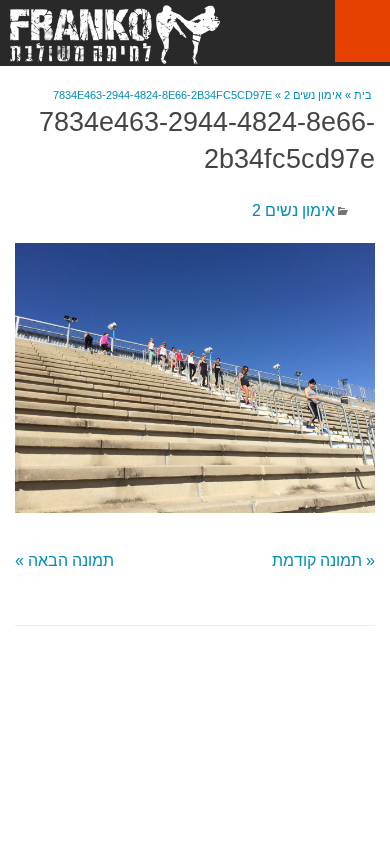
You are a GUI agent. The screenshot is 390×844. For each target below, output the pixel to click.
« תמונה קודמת (323, 560)
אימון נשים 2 (313, 95)
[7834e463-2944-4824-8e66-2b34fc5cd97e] (195, 378)
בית (363, 95)
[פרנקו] (115, 34)
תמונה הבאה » (64, 560)
